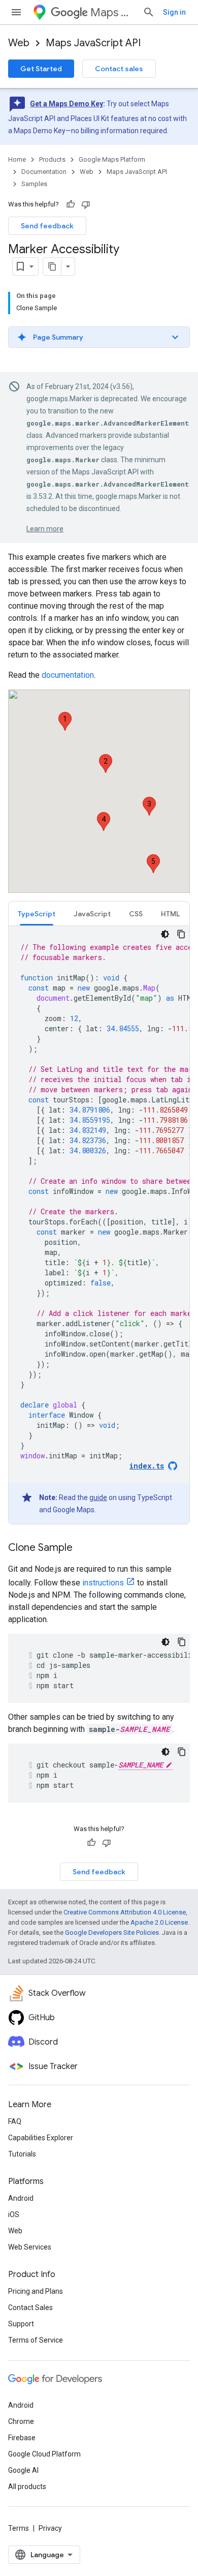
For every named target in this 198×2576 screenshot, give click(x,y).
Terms (19, 2528)
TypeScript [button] (37, 914)
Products (52, 159)
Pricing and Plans (36, 2291)
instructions (103, 1583)
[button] (99, 337)
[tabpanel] (99, 1225)
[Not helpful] (86, 204)
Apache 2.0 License (159, 1922)
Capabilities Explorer (41, 2138)
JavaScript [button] (92, 914)
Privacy (50, 2528)
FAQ (15, 2121)
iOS (14, 2214)
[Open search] (149, 12)
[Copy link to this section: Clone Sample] (83, 1548)
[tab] (37, 913)
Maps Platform (112, 12)
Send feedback (47, 226)
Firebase (22, 2438)
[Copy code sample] (181, 934)
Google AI (23, 2470)
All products (27, 2487)
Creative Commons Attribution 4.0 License (125, 1912)
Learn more (45, 529)
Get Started (41, 69)
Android (21, 2198)
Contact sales (119, 69)
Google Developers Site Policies (112, 1933)
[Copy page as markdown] (52, 266)
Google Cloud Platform (44, 2454)
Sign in (174, 12)
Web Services (30, 2247)
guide (98, 1497)
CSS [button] (136, 914)
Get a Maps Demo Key (67, 104)
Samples (34, 184)
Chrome (21, 2421)
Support (21, 2324)
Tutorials (22, 2154)
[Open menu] (16, 12)
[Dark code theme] (165, 934)
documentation (68, 675)
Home (17, 159)
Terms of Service (36, 2340)
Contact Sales (30, 2308)
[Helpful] (71, 204)
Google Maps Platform (112, 159)
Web (19, 43)
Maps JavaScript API (93, 43)
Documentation (44, 172)
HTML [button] (170, 914)
